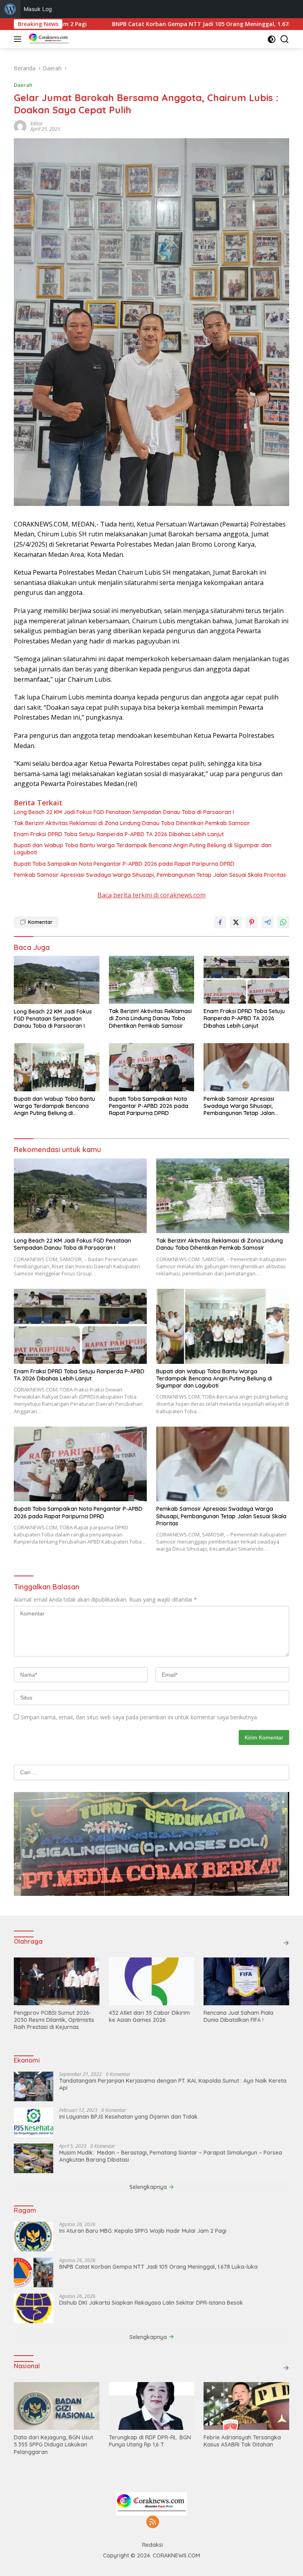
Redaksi (152, 2545)
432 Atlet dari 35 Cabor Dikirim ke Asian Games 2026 (149, 2016)
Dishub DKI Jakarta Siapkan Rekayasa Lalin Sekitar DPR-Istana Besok (151, 2303)
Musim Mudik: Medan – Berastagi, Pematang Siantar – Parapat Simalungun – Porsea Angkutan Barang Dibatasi (171, 2156)
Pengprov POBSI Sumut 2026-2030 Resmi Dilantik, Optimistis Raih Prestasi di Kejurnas (54, 2020)
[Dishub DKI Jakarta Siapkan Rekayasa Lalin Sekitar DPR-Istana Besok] (34, 2308)
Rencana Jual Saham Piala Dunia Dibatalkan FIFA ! (238, 2016)
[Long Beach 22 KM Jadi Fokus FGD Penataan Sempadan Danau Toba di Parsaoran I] (57, 980)
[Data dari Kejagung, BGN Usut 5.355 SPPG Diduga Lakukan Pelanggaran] (57, 2406)
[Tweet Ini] (236, 922)
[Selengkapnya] (286, 1943)
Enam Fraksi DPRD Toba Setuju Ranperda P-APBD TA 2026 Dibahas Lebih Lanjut (119, 834)
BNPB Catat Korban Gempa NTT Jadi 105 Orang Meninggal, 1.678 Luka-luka (148, 24)
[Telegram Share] (267, 922)
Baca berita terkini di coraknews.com (151, 895)
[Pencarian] (285, 39)
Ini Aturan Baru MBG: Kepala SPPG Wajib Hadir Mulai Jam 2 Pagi (143, 2231)
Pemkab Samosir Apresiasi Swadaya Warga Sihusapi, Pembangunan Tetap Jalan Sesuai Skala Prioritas (150, 875)
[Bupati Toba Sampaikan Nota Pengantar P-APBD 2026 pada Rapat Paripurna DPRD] (152, 1067)
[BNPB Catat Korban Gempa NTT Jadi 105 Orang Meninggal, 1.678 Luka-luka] (34, 2272)
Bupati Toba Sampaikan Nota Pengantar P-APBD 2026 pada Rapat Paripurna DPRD (124, 864)
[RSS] (153, 2522)
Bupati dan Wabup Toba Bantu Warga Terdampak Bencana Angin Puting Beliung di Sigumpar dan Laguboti (143, 849)
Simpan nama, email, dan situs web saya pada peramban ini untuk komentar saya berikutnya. (139, 1717)
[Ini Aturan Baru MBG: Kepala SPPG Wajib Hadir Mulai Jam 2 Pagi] (34, 2237)
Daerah (23, 85)
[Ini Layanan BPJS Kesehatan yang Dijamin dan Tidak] (34, 2122)
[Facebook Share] (220, 922)
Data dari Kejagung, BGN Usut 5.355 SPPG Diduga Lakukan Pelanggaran (53, 2444)
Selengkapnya (149, 2187)
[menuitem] (10, 9)
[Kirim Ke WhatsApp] (283, 922)
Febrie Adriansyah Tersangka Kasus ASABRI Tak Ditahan (242, 2441)
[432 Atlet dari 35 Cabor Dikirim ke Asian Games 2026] (152, 1981)
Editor (37, 123)
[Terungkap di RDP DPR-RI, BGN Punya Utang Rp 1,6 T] (152, 2406)
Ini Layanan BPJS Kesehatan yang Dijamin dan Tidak (128, 2117)
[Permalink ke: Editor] (20, 126)
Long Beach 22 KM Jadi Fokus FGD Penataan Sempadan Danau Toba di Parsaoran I (124, 812)
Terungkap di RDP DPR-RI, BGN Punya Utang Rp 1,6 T (150, 2441)
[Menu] (19, 39)
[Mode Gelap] (272, 39)
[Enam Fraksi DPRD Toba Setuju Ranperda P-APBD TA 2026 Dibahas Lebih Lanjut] (246, 980)
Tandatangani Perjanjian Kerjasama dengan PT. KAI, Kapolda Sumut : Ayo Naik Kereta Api (173, 2084)
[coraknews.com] (48, 39)
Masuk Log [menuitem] (38, 9)
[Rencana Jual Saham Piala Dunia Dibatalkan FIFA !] (246, 1981)
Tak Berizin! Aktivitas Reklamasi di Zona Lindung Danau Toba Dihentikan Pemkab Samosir (132, 823)
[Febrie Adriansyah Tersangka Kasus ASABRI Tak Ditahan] (246, 2406)
